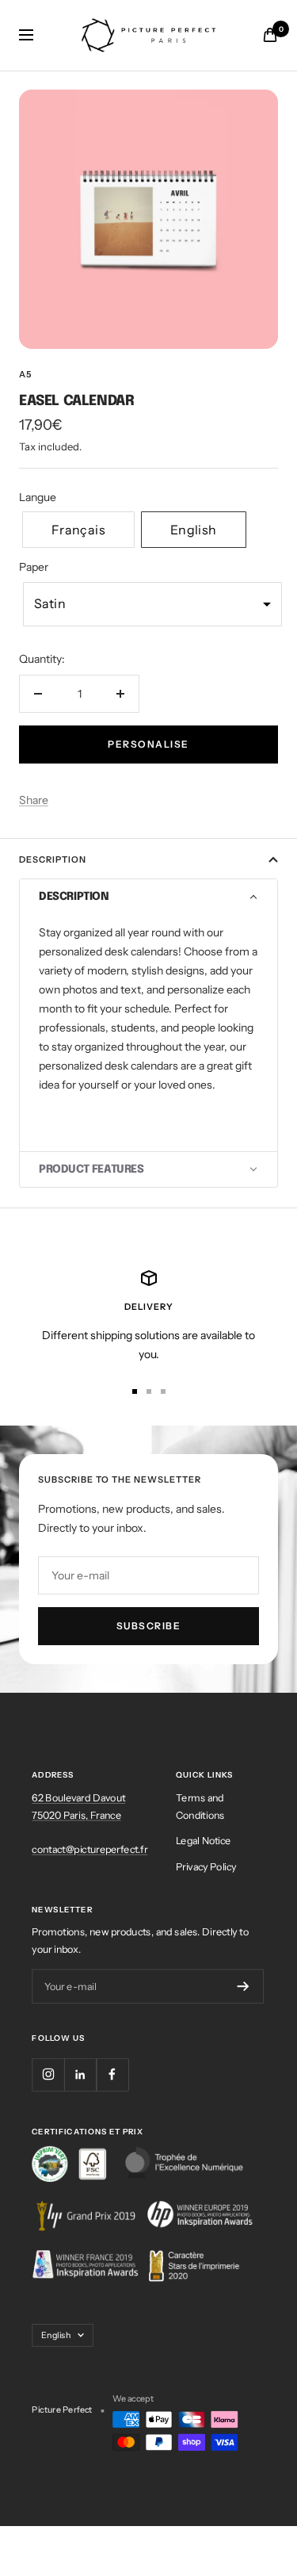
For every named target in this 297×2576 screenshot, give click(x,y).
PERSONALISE (148, 744)
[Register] (244, 1987)
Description (53, 859)
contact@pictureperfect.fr (89, 1849)
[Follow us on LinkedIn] (80, 2074)
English (56, 2334)
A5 (25, 374)
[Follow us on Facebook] (112, 2074)
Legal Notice (203, 1840)
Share (34, 800)
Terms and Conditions (200, 1806)
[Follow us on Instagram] (48, 2074)
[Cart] (270, 35)
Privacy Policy (206, 1866)
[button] (78, 530)
